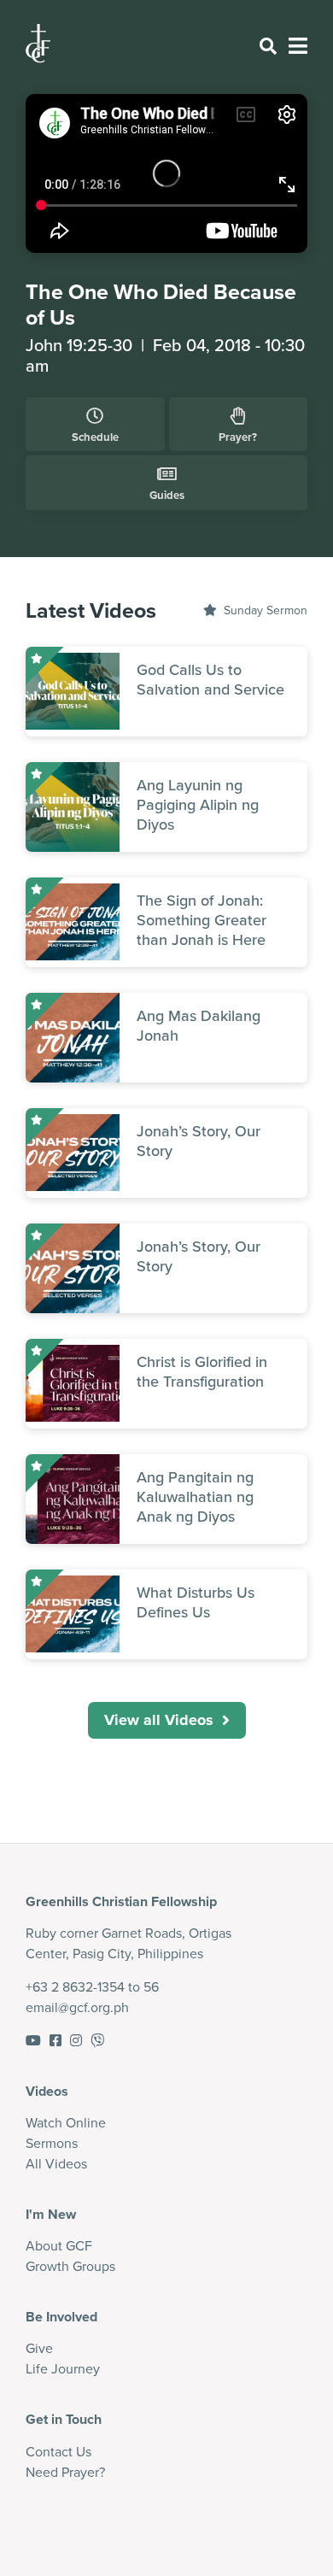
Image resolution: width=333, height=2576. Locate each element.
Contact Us (58, 2451)
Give (39, 2348)
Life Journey (63, 2368)
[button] (167, 1720)
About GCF (59, 2245)
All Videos (56, 2163)
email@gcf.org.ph (77, 2007)
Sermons (52, 2143)
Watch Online (66, 2122)
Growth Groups (70, 2266)
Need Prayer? (65, 2472)
